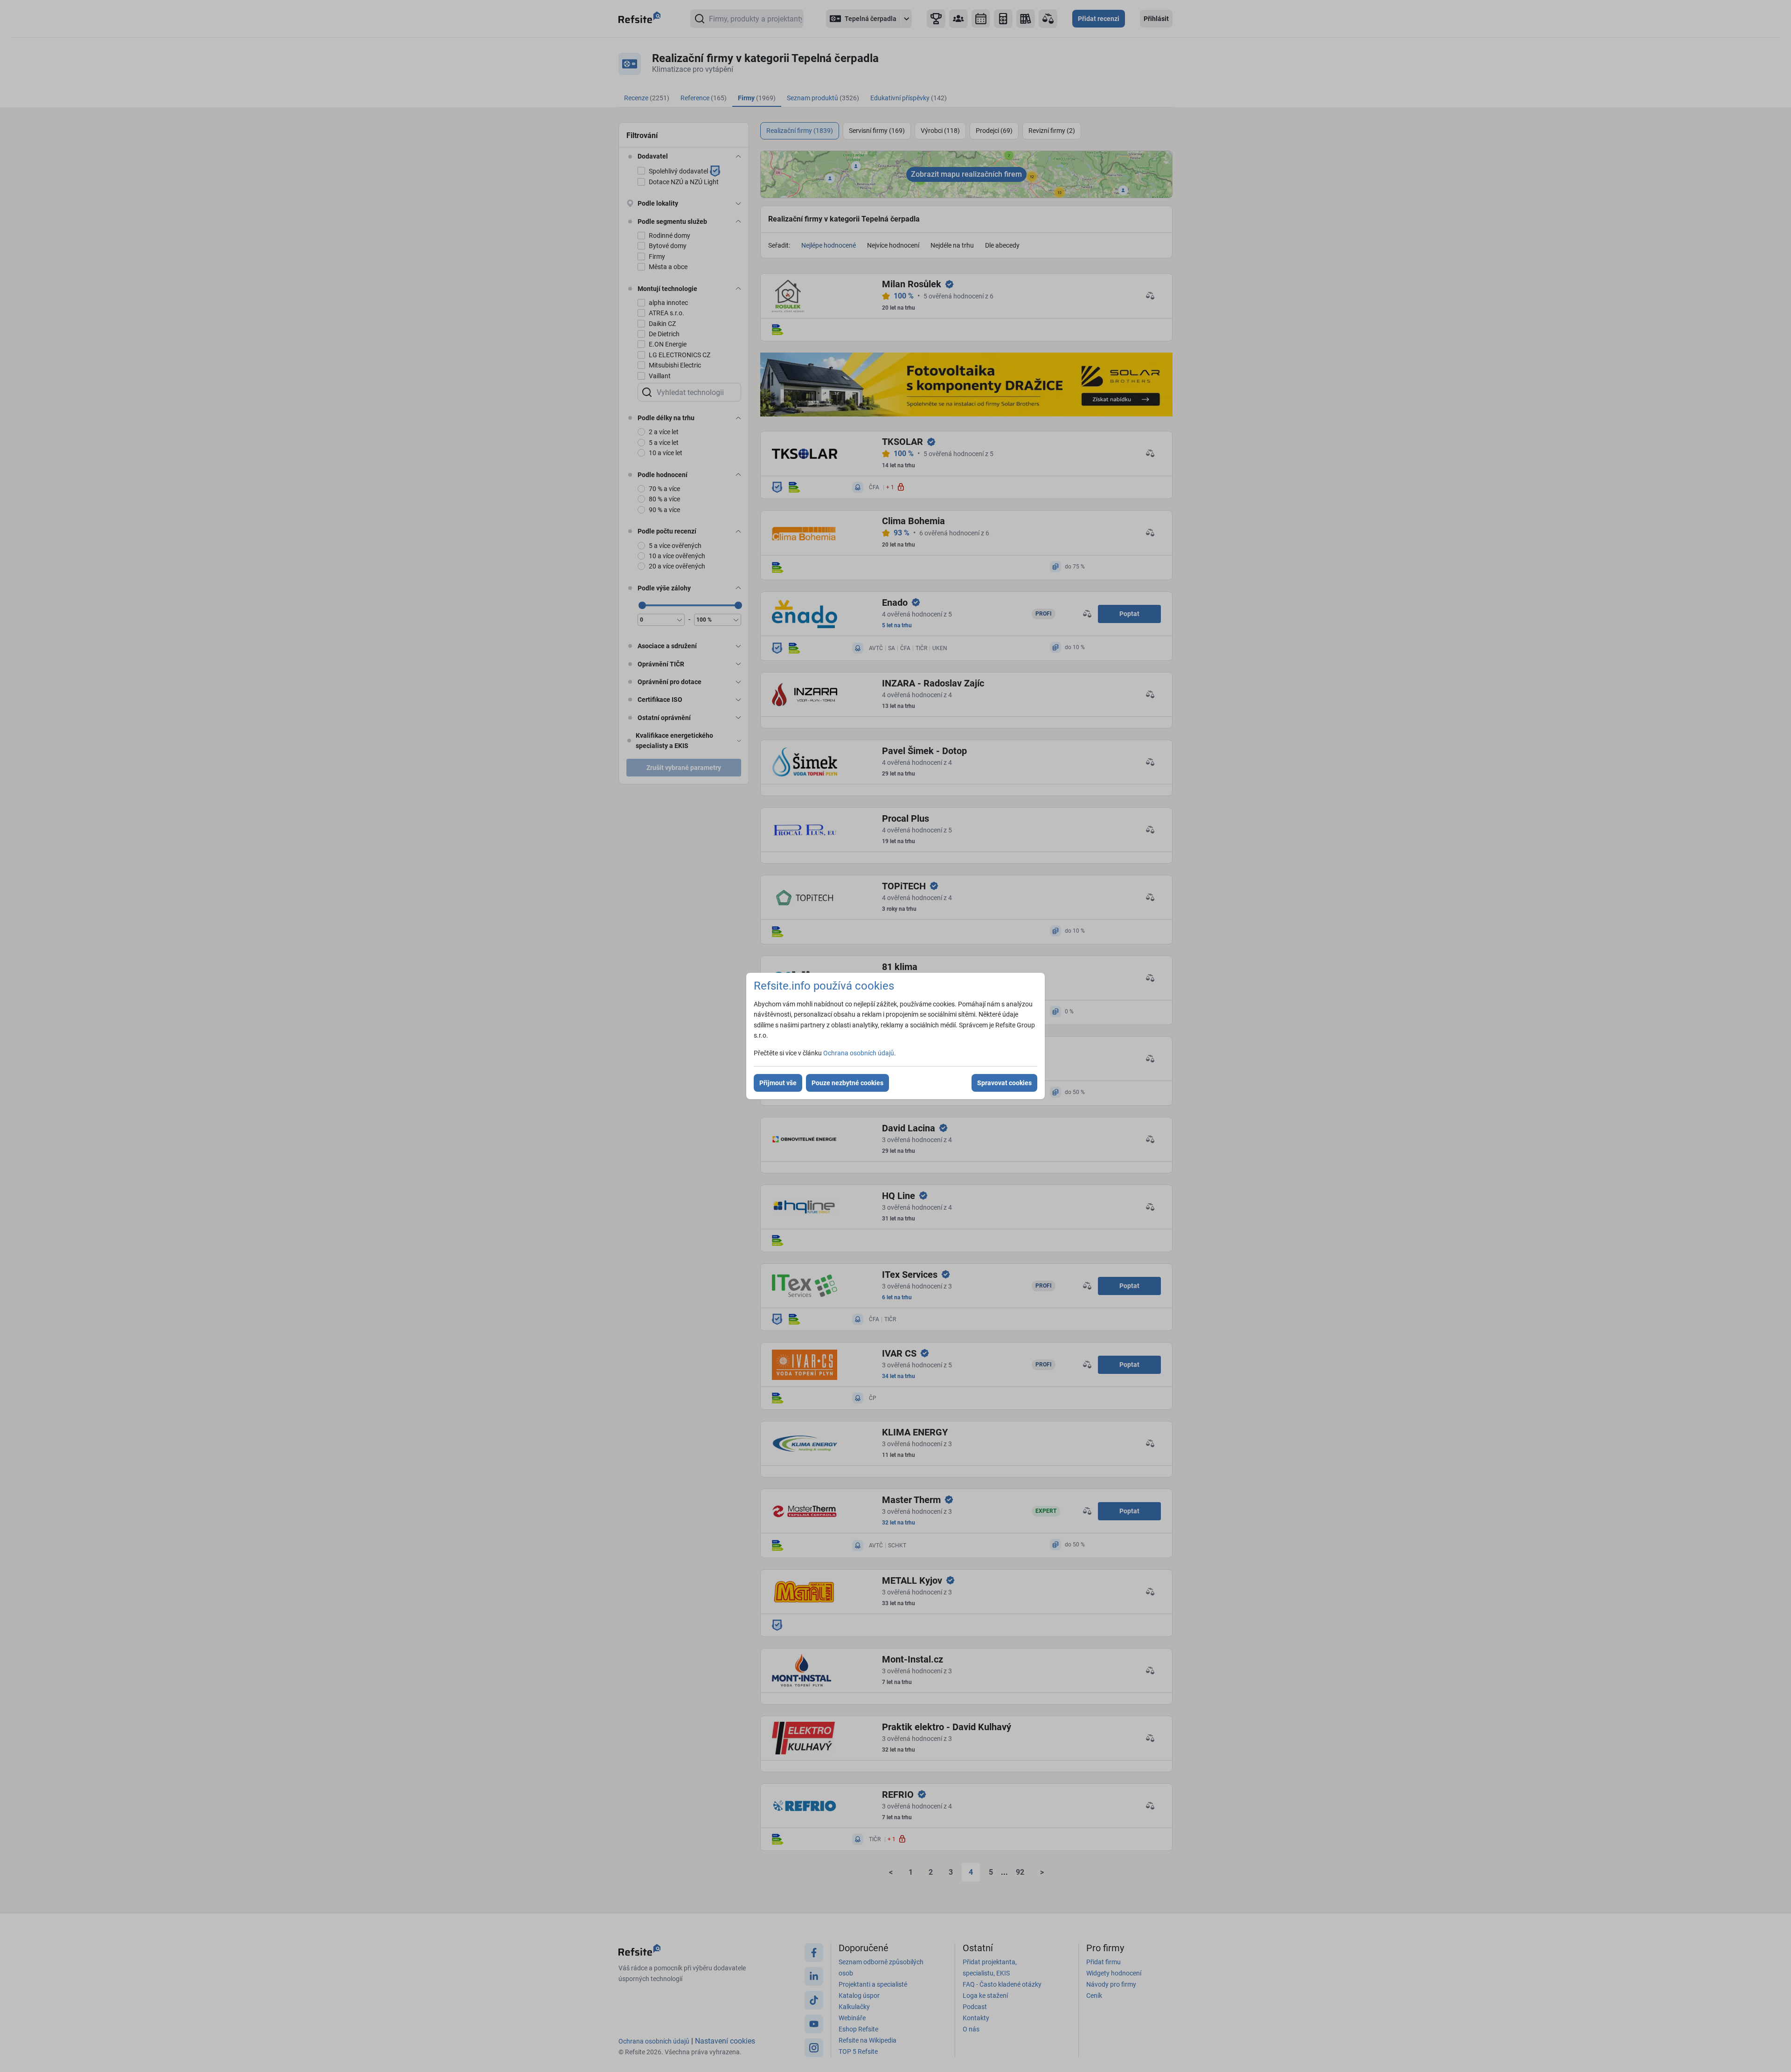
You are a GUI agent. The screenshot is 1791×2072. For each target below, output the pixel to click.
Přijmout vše (778, 1083)
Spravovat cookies (1004, 1083)
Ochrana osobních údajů (859, 1053)
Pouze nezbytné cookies (847, 1083)
